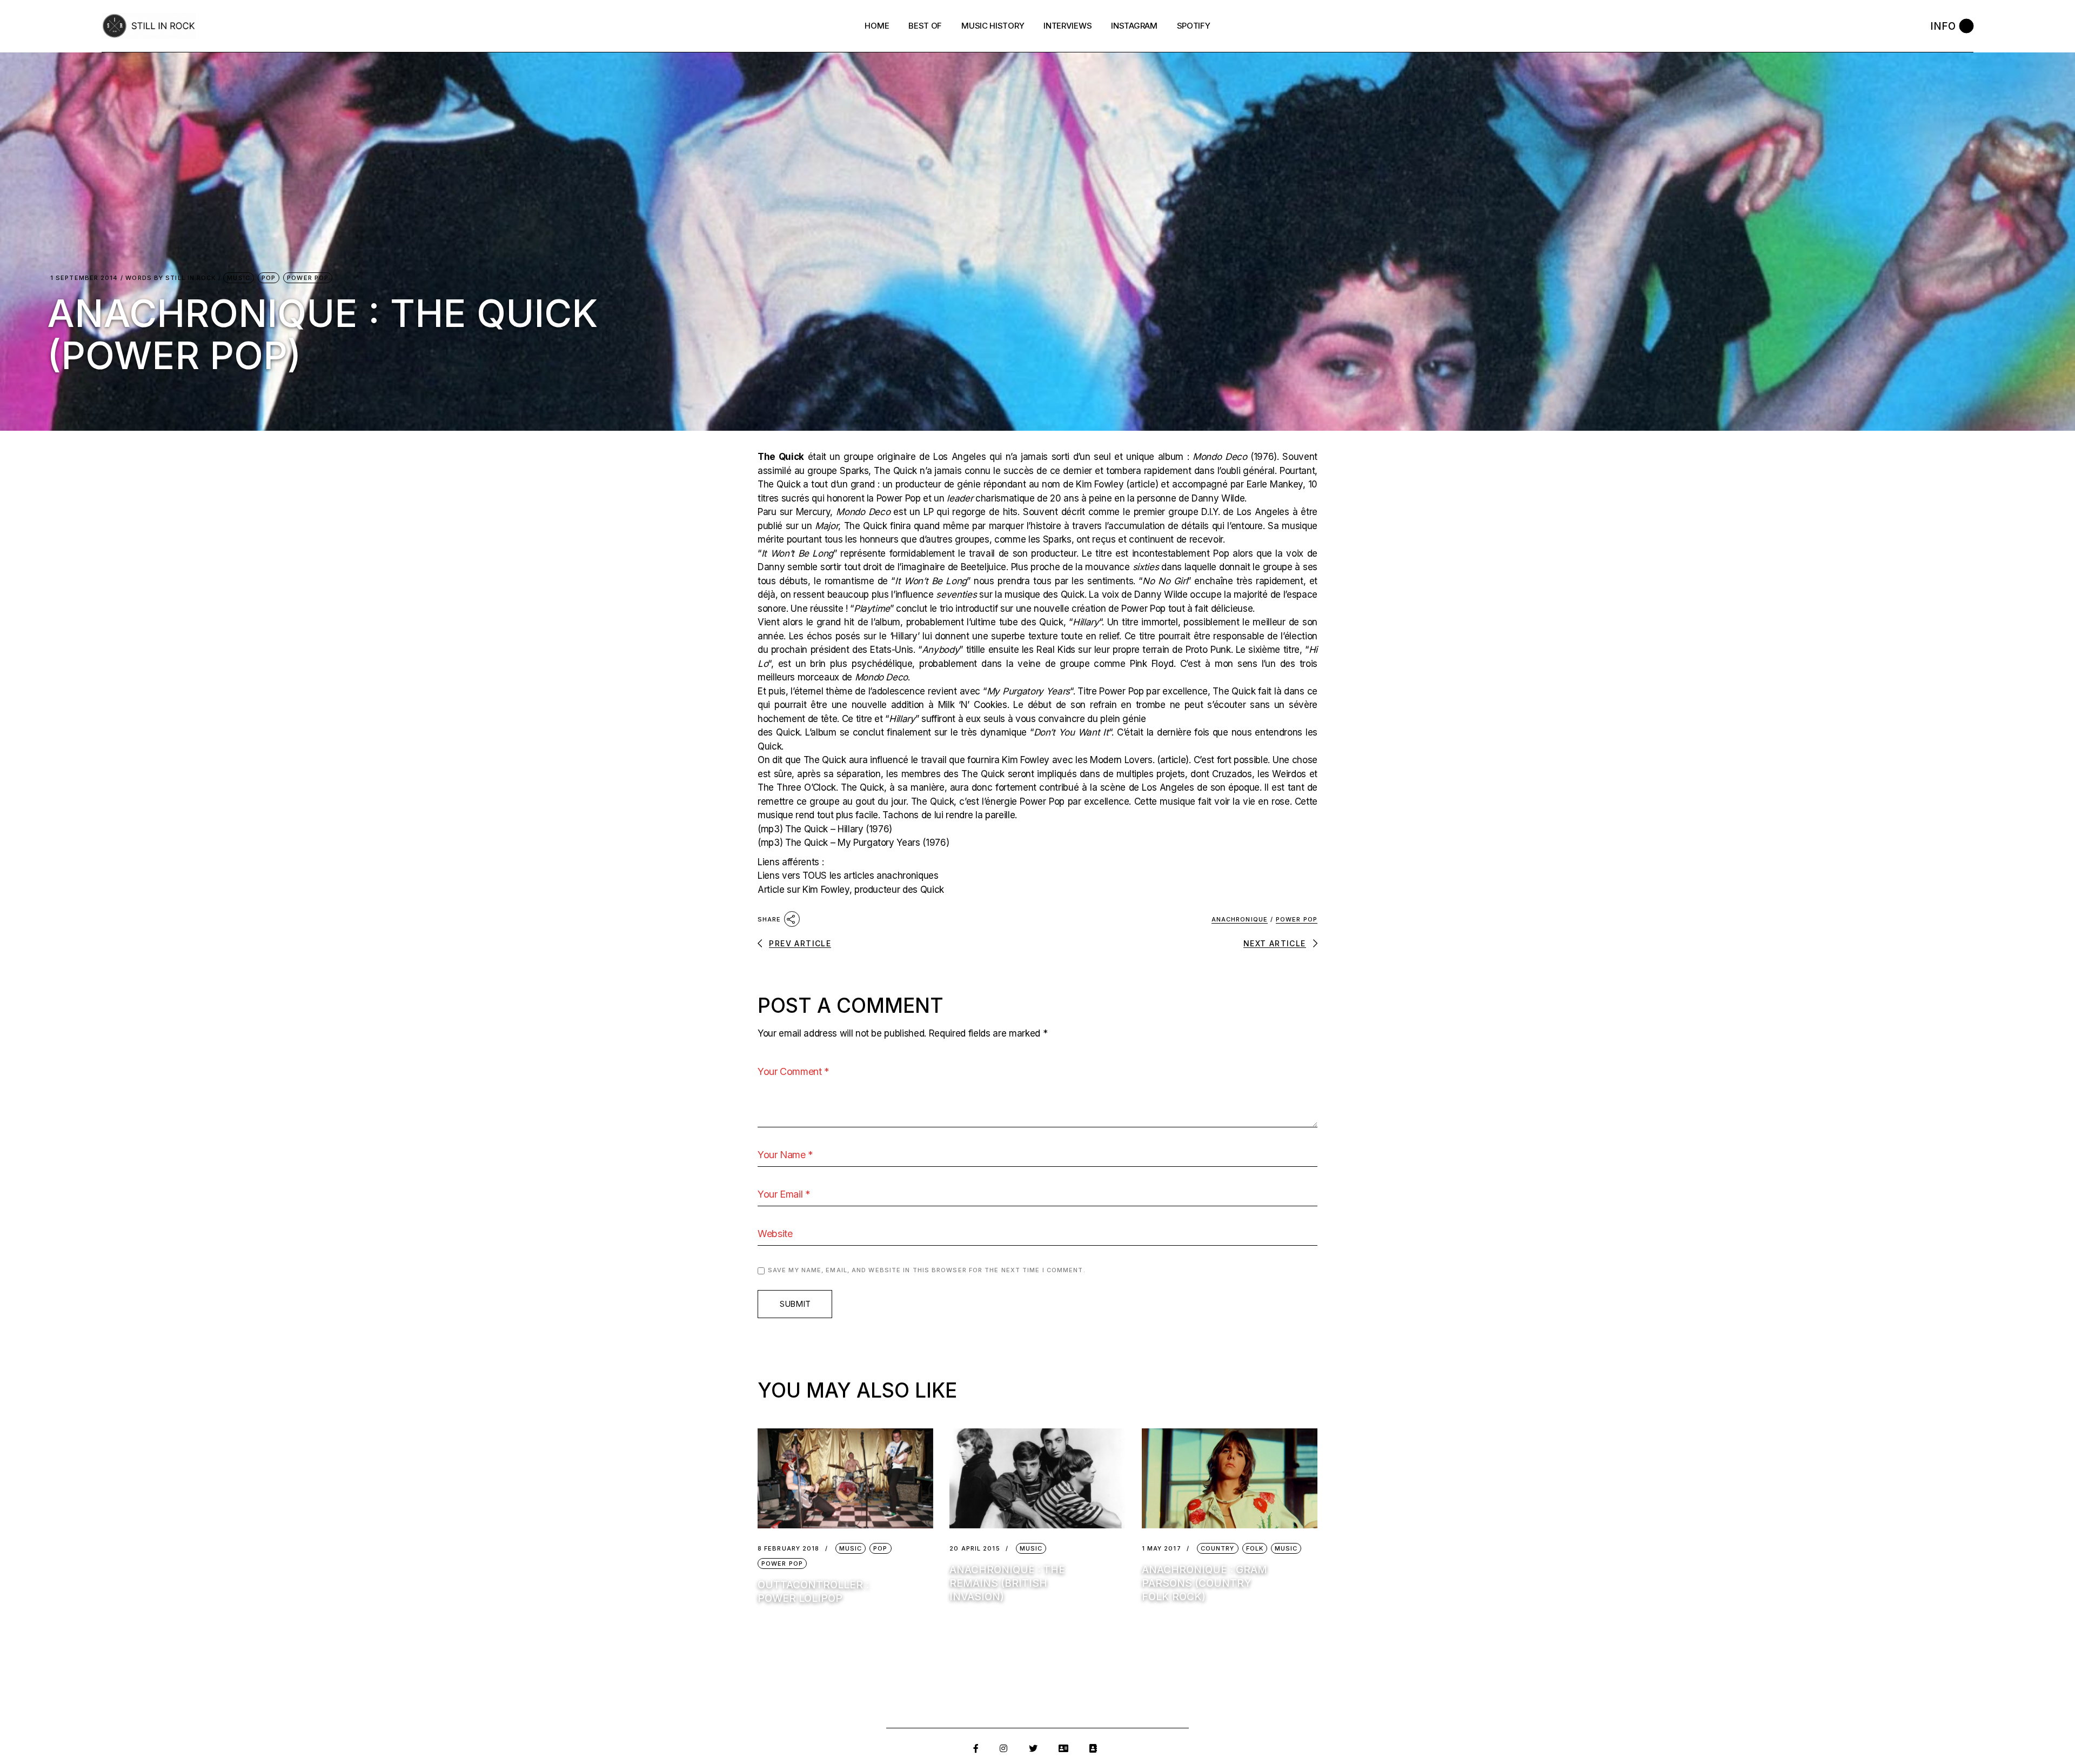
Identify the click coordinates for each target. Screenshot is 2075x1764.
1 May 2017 (1162, 1549)
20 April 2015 (975, 1549)
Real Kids (1056, 650)
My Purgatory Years (1028, 691)
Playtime (872, 609)
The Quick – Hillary (824, 829)
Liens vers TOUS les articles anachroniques (848, 876)
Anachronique (1240, 919)
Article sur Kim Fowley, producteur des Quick (851, 890)
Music (239, 278)
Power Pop (308, 278)
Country (1218, 1548)
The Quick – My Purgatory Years (853, 843)
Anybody (941, 650)
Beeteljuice (983, 567)
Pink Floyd (1152, 664)
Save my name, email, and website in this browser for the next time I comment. (927, 1270)
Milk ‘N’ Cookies (973, 705)
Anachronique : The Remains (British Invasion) (1007, 1583)
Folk (1255, 1548)
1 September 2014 (84, 278)
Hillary (1086, 622)
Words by (170, 278)
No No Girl (1165, 581)
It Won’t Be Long (797, 553)
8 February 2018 (789, 1549)
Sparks (854, 471)
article (1142, 484)
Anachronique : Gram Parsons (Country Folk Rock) (1204, 1583)
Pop (269, 278)
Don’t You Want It (1071, 732)
